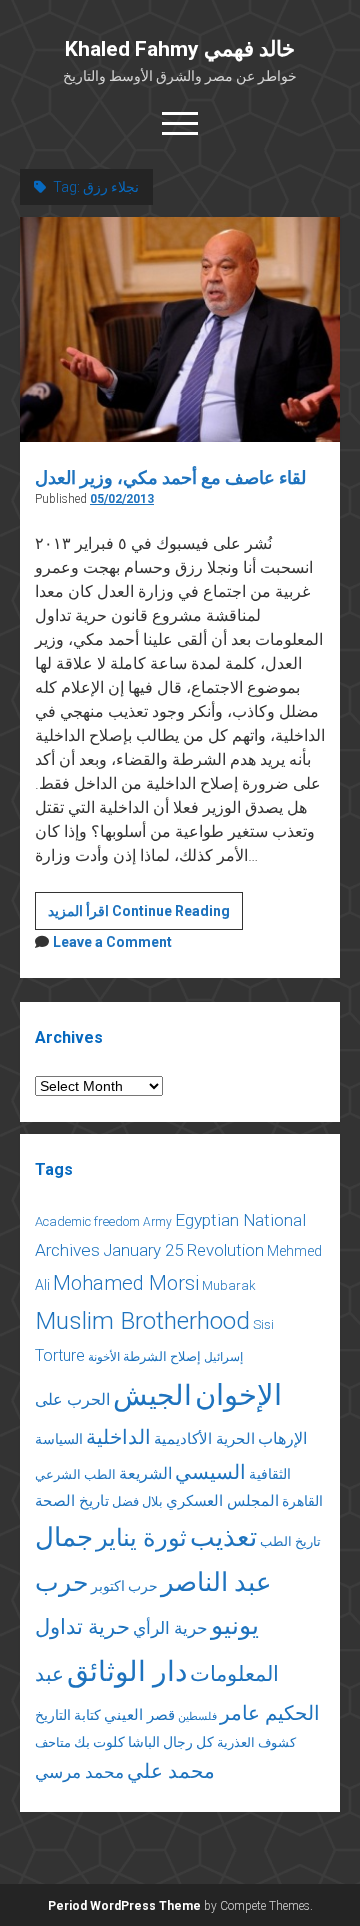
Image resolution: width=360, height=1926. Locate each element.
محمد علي (171, 1771)
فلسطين (197, 1716)
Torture (60, 1355)
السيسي (210, 1472)
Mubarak (229, 1285)
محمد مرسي (79, 1772)
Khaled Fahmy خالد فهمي (180, 49)
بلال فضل (137, 1501)
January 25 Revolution (183, 1250)
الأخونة (104, 1357)
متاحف (53, 1742)
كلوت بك (99, 1742)
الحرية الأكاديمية (204, 1439)
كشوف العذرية (256, 1742)
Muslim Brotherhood (142, 1320)
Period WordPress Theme (124, 1906)
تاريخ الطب (290, 1541)
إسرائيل (223, 1357)
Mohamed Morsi (126, 1283)
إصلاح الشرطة (162, 1356)
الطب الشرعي (75, 1474)
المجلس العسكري (222, 1501)
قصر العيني (139, 1715)
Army (157, 1222)
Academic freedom (87, 1221)
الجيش (152, 1395)
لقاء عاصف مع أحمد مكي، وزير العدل (170, 477)
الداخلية (118, 1437)
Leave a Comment (112, 942)
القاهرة (302, 1501)
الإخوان (238, 1395)
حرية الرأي (170, 1628)
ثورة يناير (141, 1538)
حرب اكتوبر (124, 1586)
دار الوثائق (127, 1671)
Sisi (263, 1324)
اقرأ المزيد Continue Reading (145, 916)
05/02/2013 (122, 499)
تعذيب (223, 1537)
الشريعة (145, 1473)
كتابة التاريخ (68, 1715)
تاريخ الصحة (72, 1501)
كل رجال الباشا (171, 1742)
